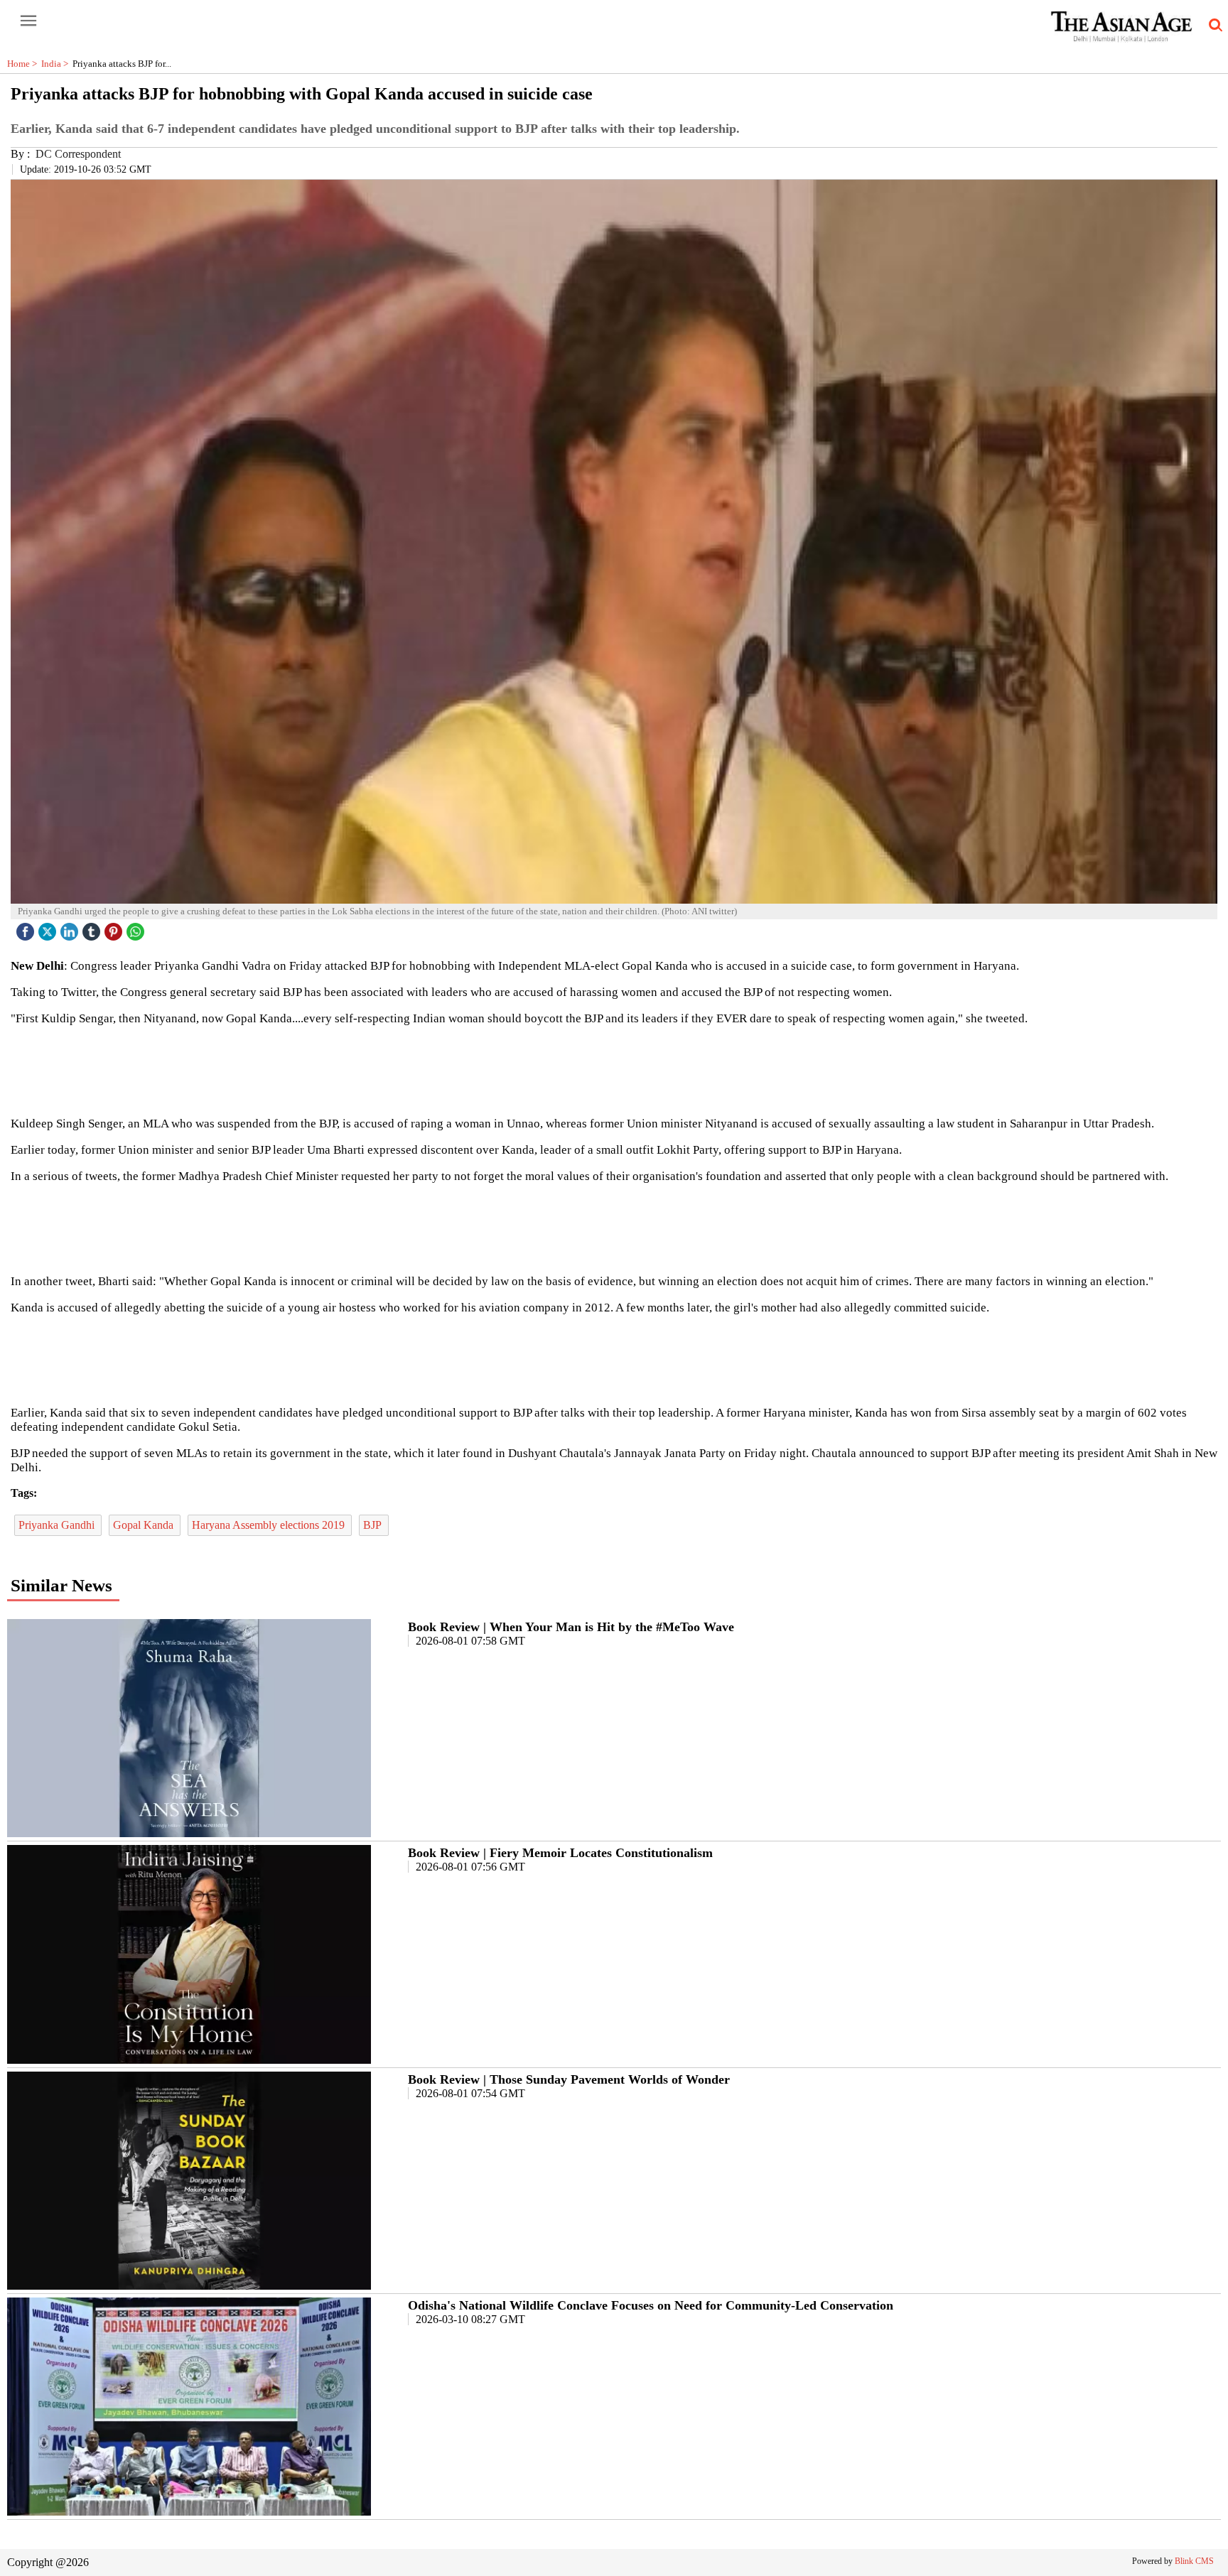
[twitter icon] (49, 928)
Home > (24, 64)
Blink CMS (1194, 2561)
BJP (374, 1525)
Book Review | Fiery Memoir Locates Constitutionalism (560, 1853)
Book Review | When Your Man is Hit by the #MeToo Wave (571, 1627)
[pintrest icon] (115, 928)
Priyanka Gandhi (58, 1525)
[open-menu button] (28, 21)
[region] (614, 1070)
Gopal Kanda (145, 1525)
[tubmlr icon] (93, 928)
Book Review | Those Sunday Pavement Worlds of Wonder (569, 2079)
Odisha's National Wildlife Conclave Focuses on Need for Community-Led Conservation (651, 2305)
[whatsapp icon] (137, 928)
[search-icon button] (1213, 26)
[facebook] (27, 928)
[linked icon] (71, 928)
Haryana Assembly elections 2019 (270, 1525)
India (57, 64)
